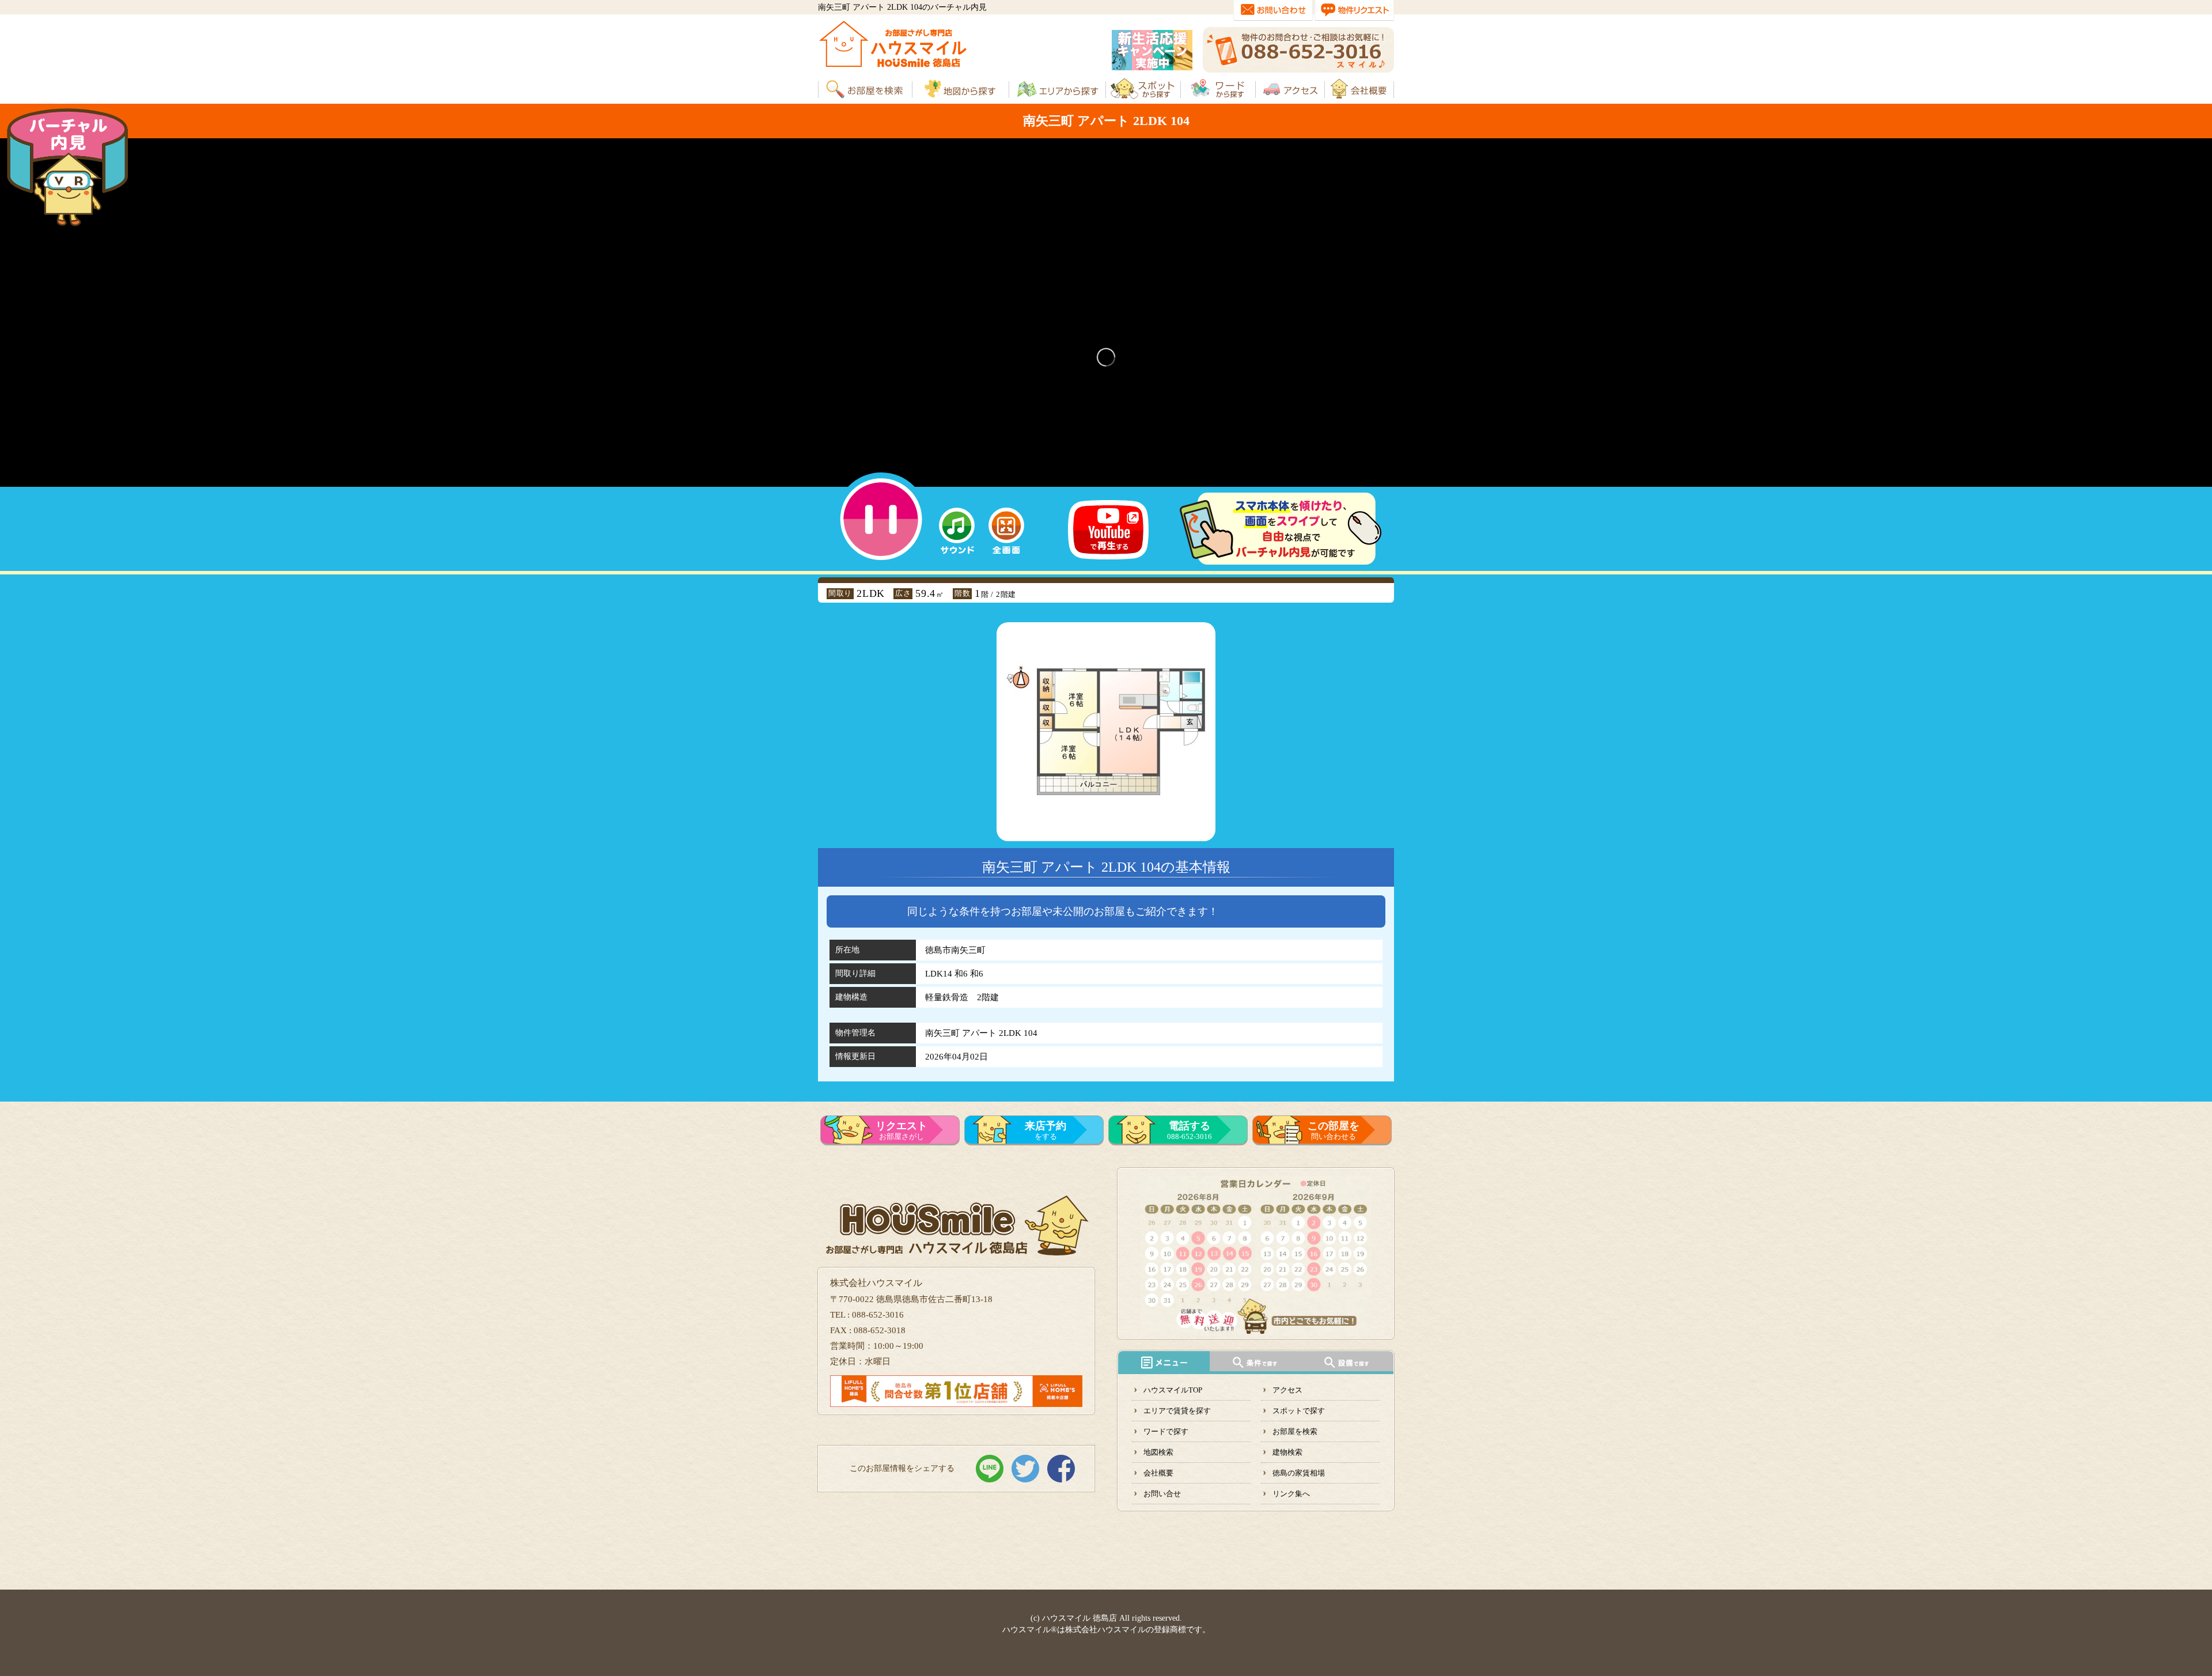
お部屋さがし (902, 1130)
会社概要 (1158, 1473)
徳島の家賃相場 (1299, 1473)
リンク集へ (1291, 1494)
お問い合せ (1162, 1494)
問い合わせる (1334, 1130)
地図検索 (1158, 1452)
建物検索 (1287, 1452)
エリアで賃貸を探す (1177, 1411)
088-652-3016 (1190, 1130)
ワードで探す (1166, 1431)
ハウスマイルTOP (1173, 1390)
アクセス (1287, 1390)
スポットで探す (1299, 1411)
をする (1046, 1130)
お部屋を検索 (1295, 1431)
